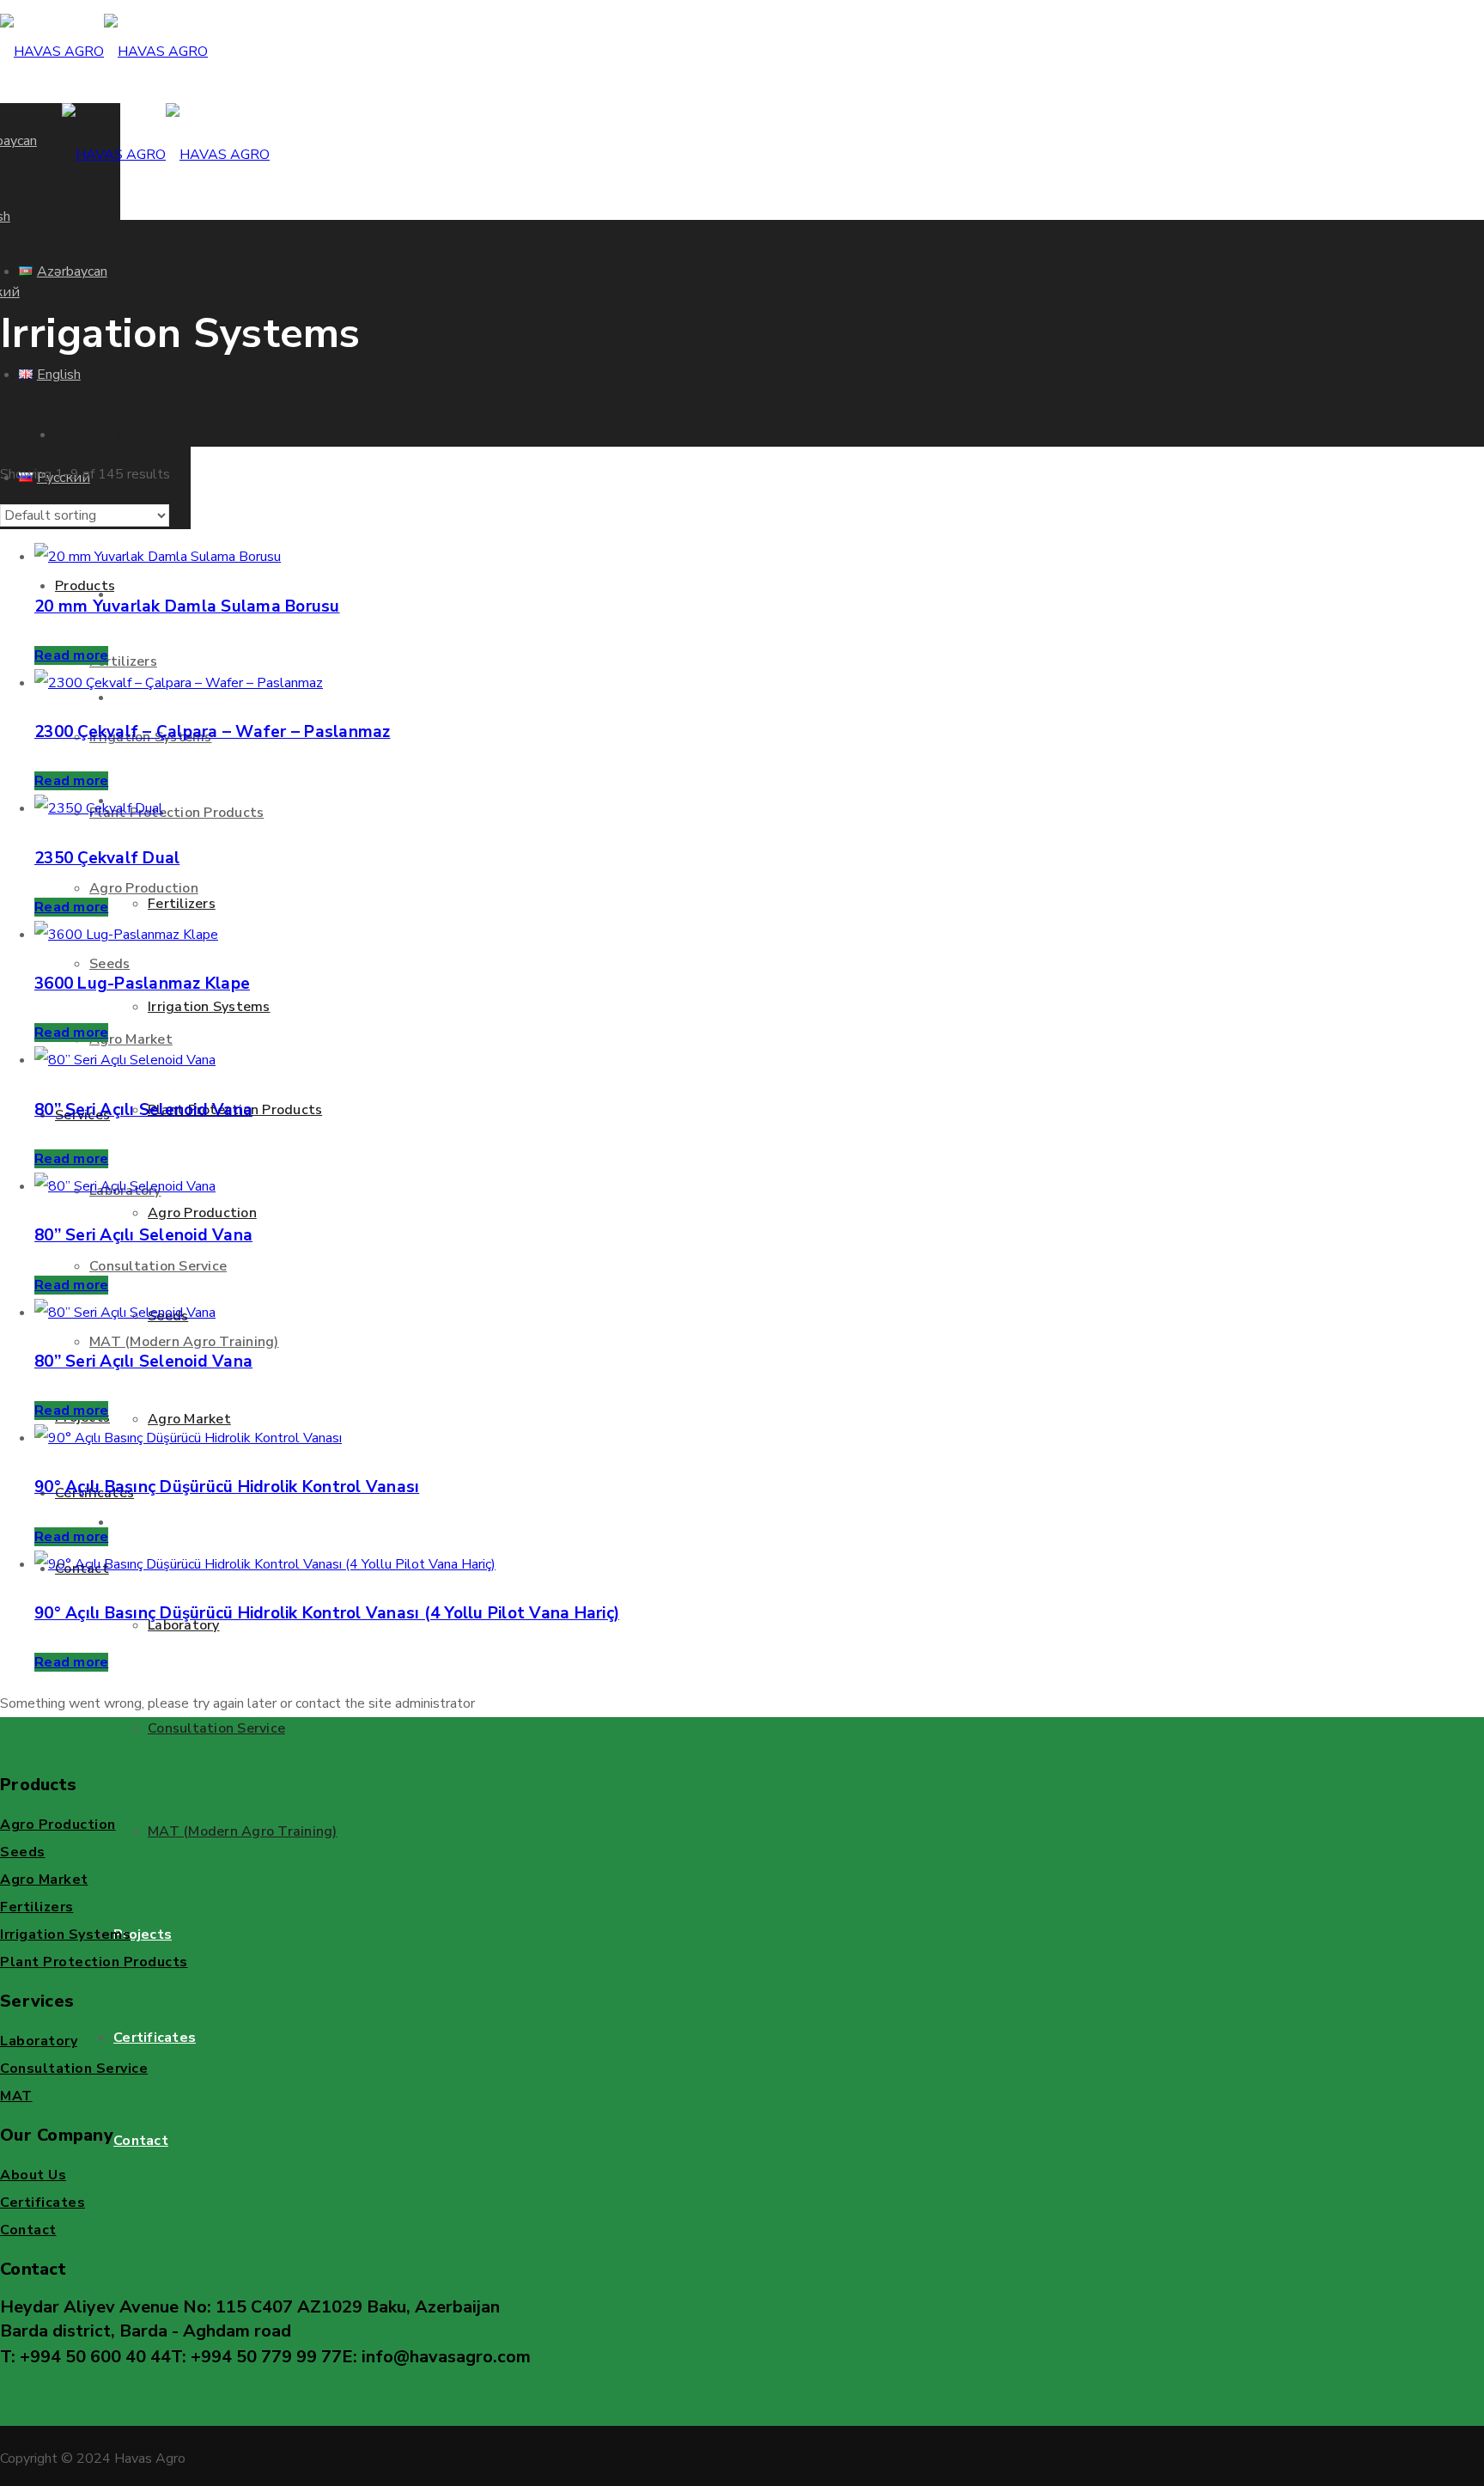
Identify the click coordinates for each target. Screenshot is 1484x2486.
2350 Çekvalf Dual (107, 858)
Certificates (43, 2203)
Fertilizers (37, 1907)
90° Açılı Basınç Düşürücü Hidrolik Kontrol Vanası (227, 1487)
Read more (71, 655)
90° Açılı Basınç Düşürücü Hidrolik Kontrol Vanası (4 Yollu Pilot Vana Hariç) (327, 1613)
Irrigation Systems (65, 1935)
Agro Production (58, 1825)
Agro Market (44, 1880)
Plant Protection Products (94, 1962)
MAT (16, 2096)
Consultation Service (74, 2069)
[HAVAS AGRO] (104, 52)
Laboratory (39, 2041)
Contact (28, 2230)
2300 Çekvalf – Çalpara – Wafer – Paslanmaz (213, 732)
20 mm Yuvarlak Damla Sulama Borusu (187, 606)
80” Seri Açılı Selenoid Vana (143, 1110)
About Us (33, 2175)
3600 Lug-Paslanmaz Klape (142, 984)
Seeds (23, 1852)
